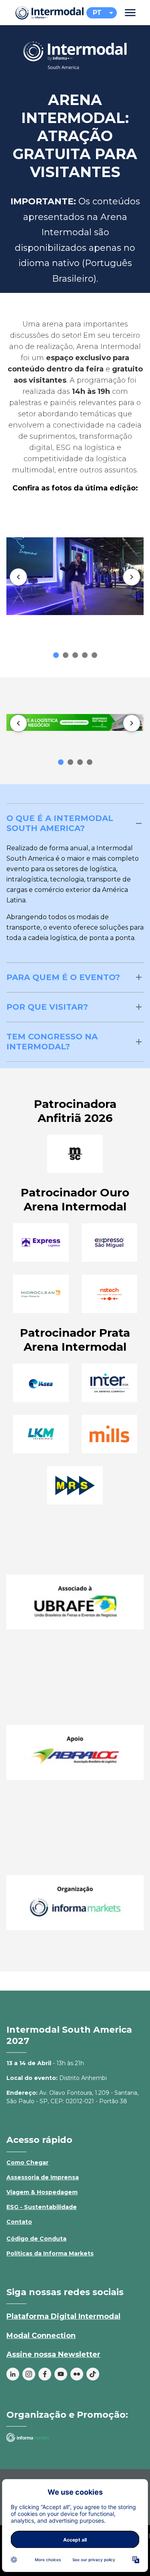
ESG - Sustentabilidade (42, 2207)
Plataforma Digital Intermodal (63, 2316)
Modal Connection (41, 2336)
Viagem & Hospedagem (42, 2192)
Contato (19, 2222)
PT (97, 13)
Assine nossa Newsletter (53, 2354)
